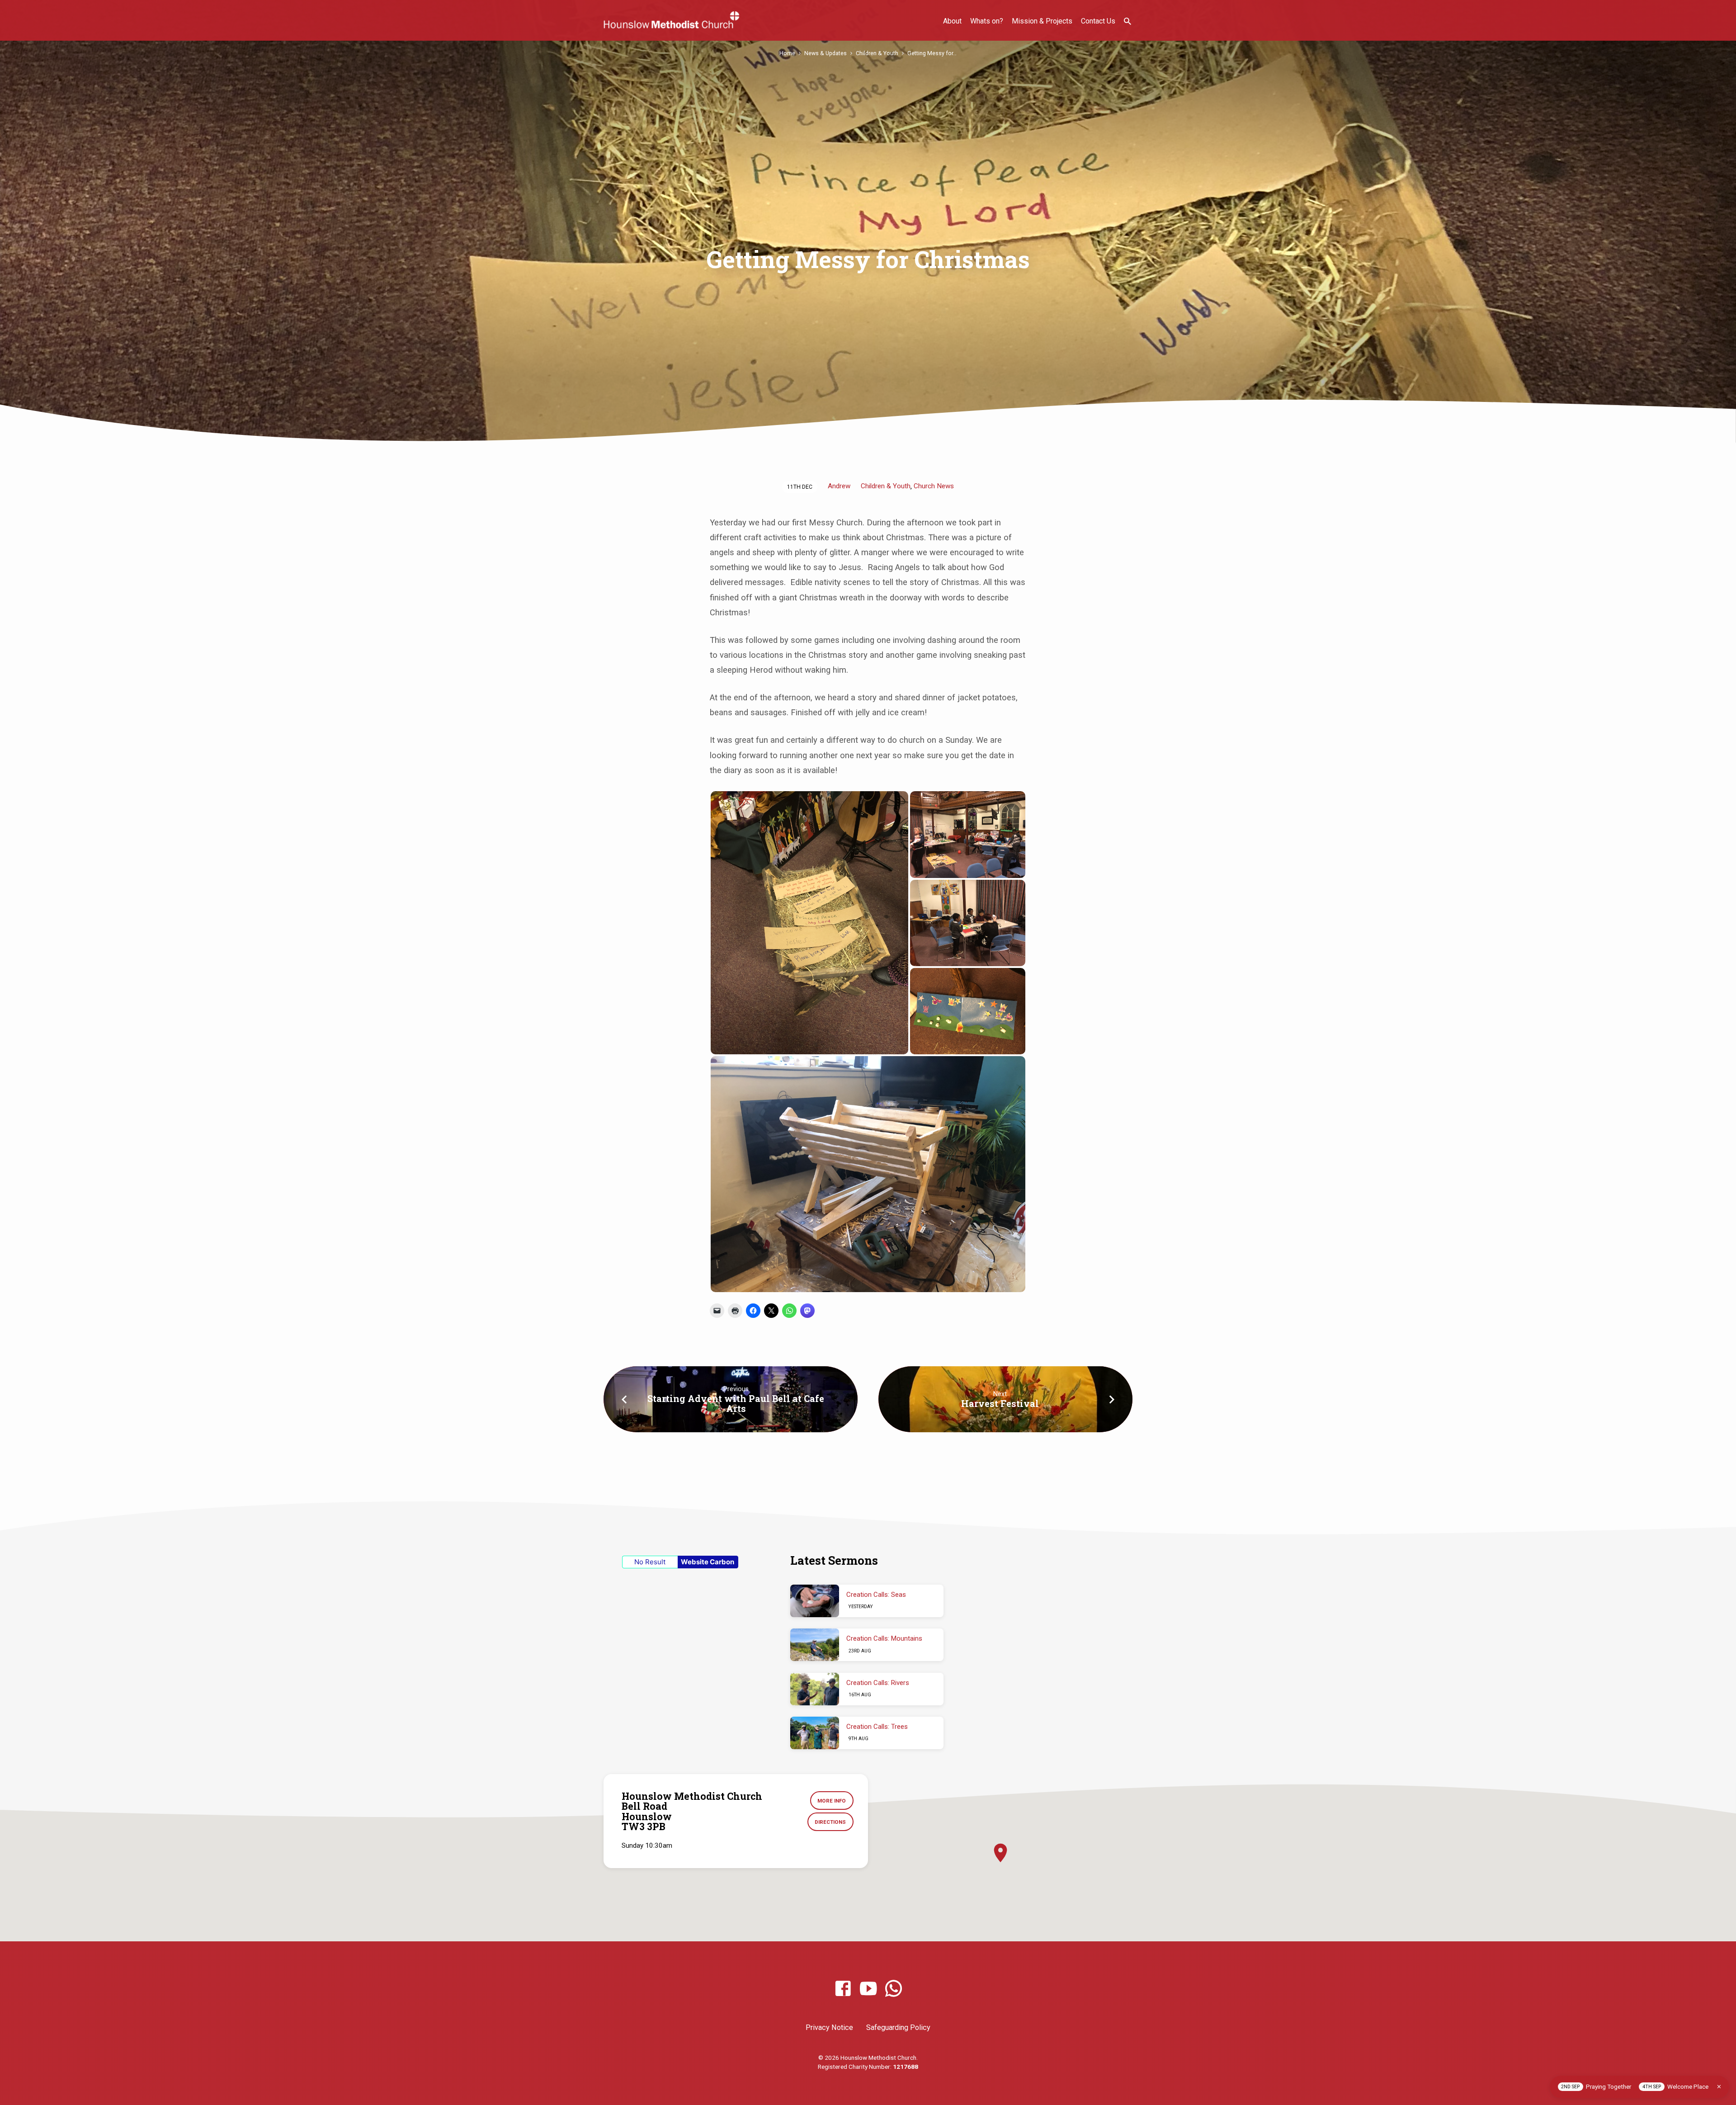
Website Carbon (708, 1562)
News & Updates (826, 53)
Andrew (839, 486)
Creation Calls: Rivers (878, 1683)
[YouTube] (868, 1989)
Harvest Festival (1000, 1403)
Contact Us (1098, 21)
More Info (832, 1801)
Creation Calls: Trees (877, 1727)
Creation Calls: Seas (876, 1595)
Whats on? (987, 21)
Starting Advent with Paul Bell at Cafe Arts (736, 1403)
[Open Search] (1127, 21)
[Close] (1719, 2087)
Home (787, 53)
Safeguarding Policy (898, 2027)
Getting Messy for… (932, 53)
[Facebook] (843, 1989)
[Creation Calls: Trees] (815, 1733)
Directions (830, 1822)
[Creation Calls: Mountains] (815, 1645)
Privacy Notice (829, 2027)
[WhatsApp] (894, 1989)
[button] (809, 923)
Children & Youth (877, 53)
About (952, 21)
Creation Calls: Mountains (884, 1638)
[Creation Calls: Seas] (815, 1601)
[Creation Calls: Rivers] (815, 1689)
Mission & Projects (1042, 21)
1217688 (906, 2067)
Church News (934, 486)
